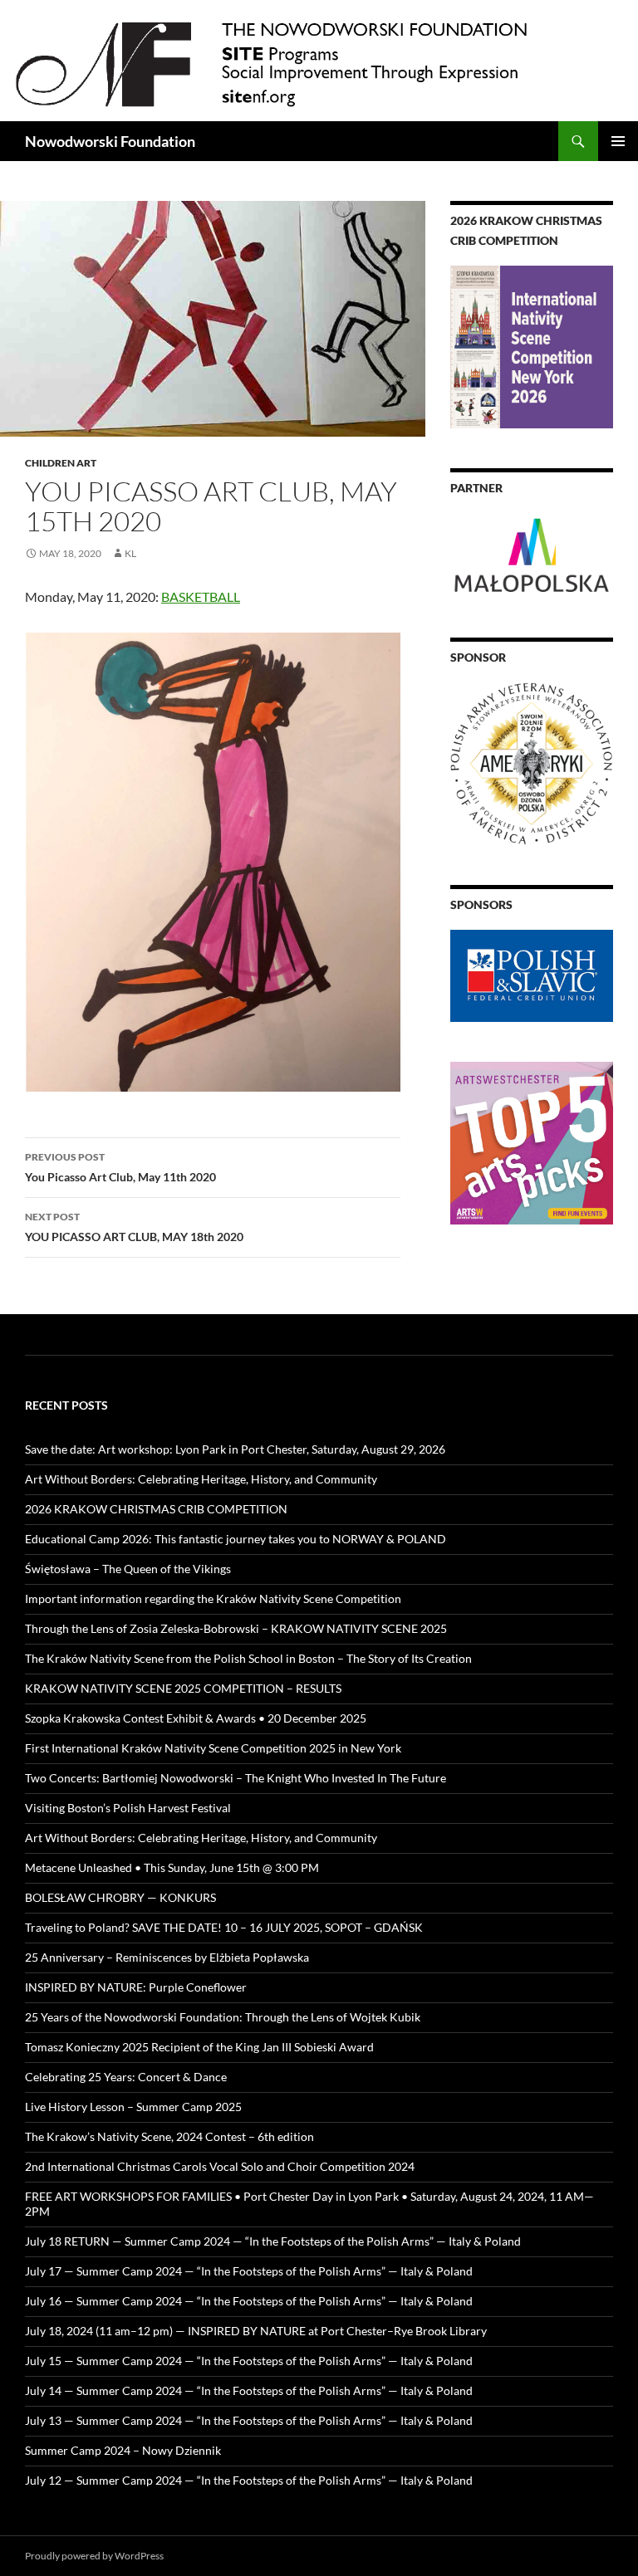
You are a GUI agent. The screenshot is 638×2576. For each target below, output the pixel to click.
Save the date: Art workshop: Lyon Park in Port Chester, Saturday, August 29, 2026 (235, 1449)
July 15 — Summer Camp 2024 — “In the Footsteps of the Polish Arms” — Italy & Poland (249, 2361)
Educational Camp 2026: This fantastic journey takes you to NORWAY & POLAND (236, 1539)
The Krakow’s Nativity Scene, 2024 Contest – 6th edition (169, 2136)
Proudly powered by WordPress (94, 2556)
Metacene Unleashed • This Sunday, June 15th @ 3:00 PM (172, 1867)
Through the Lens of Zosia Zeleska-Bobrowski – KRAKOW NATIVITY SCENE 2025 (236, 1628)
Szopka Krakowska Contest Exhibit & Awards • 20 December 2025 (196, 1718)
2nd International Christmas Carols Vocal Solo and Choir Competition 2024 (220, 2166)
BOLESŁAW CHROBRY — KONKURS (120, 1897)
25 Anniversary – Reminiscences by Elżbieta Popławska (167, 1957)
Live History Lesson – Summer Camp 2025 (133, 2107)
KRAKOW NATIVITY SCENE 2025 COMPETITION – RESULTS (183, 1688)
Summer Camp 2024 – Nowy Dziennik (123, 2450)
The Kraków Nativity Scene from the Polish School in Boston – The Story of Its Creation (248, 1658)
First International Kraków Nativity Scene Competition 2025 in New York (213, 1748)
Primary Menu (618, 141)
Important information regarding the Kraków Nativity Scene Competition (213, 1598)
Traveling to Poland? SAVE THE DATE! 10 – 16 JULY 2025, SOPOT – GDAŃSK (224, 1927)
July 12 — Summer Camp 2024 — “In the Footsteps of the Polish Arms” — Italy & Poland (249, 2480)
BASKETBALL (201, 596)
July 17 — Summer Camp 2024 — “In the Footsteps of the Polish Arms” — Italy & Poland (249, 2271)
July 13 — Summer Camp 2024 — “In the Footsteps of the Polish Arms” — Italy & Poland (249, 2420)
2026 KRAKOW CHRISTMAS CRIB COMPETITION (156, 1509)
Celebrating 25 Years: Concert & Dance (126, 2077)
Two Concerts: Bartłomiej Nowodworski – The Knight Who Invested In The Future (236, 1778)
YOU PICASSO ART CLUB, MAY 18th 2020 (134, 1227)
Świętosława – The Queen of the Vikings (128, 1569)
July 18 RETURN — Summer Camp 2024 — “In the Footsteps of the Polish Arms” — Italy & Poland (273, 2241)
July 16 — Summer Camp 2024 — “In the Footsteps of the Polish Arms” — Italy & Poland (249, 2301)
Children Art (61, 463)
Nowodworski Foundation (110, 141)
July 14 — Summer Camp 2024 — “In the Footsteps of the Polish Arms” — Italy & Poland (249, 2390)
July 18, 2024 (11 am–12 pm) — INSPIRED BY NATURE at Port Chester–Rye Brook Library (256, 2331)
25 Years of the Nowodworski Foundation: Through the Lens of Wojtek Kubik (223, 2017)
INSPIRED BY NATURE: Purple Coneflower (136, 1987)
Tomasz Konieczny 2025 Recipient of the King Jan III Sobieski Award (199, 2047)
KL (130, 553)
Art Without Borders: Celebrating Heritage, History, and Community (201, 1479)
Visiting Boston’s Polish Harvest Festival (128, 1808)
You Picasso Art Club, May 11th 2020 (120, 1167)
